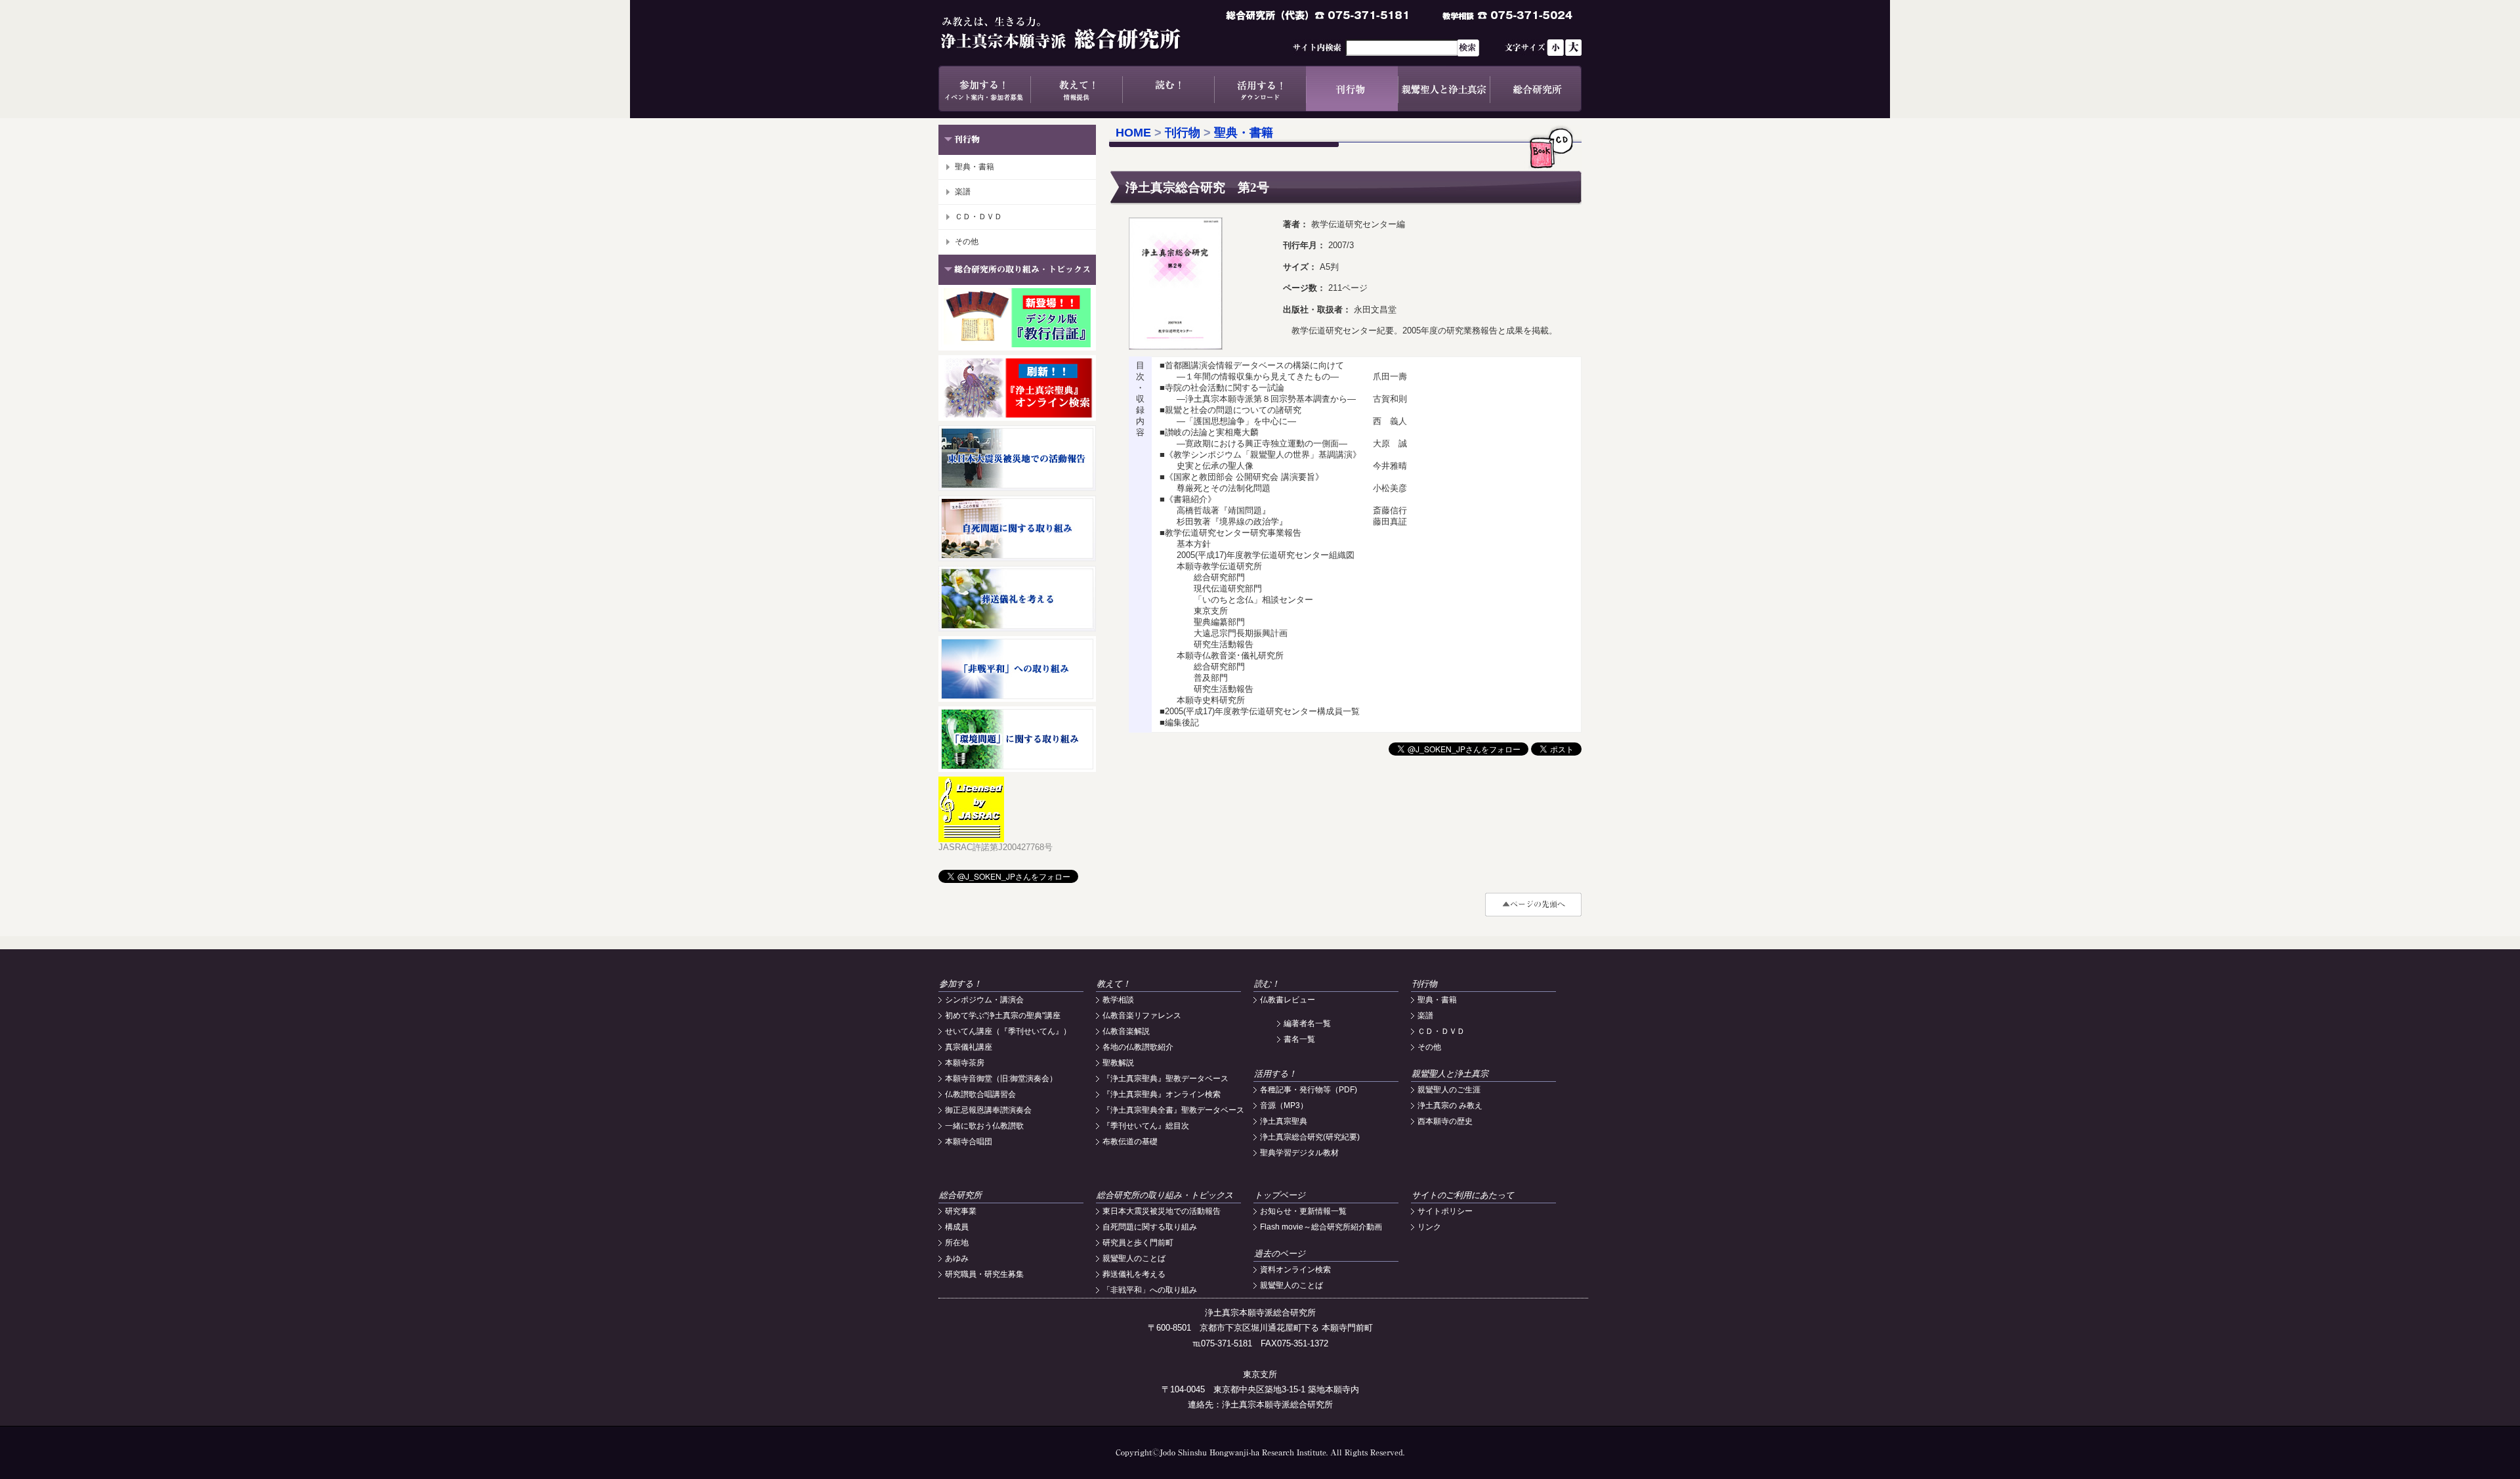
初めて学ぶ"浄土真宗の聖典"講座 (1003, 1016)
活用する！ (1260, 89)
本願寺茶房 (965, 1063)
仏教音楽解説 (1126, 1031)
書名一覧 (1299, 1039)
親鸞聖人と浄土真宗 (1444, 89)
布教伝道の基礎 (1130, 1142)
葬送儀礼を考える (1134, 1274)
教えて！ (1076, 89)
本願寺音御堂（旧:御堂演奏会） (1001, 1079)
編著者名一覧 (1307, 1023)
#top (1533, 905)
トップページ (1280, 1195)
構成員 (957, 1227)
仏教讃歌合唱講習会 (980, 1094)
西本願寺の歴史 (1445, 1121)
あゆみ (957, 1258)
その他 (967, 242)
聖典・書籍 (975, 167)
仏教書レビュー (1288, 1000)
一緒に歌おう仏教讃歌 (984, 1126)
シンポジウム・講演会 (984, 1000)
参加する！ (984, 89)
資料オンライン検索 (1295, 1270)
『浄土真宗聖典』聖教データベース (1165, 1079)
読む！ (1168, 89)
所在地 (957, 1243)
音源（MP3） (1284, 1105)
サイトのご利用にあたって (1463, 1195)
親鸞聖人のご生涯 (1449, 1090)
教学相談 (1118, 1000)
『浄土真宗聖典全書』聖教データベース (1173, 1110)
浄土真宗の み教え (1450, 1105)
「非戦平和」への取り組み (1150, 1290)
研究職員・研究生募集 (984, 1274)
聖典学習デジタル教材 (1299, 1153)
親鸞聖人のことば (1134, 1258)
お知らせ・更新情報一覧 (1303, 1211)
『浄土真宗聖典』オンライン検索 (1162, 1094)
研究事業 (961, 1211)
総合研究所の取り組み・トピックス (1165, 1195)
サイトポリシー (1445, 1211)
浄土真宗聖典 (1284, 1121)
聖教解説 (1118, 1063)
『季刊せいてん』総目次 (1146, 1126)
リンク (1429, 1227)
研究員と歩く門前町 (1138, 1243)
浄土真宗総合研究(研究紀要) (1310, 1137)
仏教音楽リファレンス (1142, 1016)
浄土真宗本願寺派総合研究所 (1080, 33)
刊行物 (1352, 89)
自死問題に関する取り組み (1150, 1227)
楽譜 (963, 192)
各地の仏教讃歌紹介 (1138, 1047)
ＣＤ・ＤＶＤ (978, 217)
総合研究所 (1536, 89)
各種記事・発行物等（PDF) (1309, 1090)
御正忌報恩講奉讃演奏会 (988, 1110)
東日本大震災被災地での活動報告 (1162, 1211)
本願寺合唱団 (969, 1142)
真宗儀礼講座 (969, 1047)
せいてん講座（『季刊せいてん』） (1008, 1031)
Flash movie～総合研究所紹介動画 (1321, 1227)
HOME (1133, 133)
